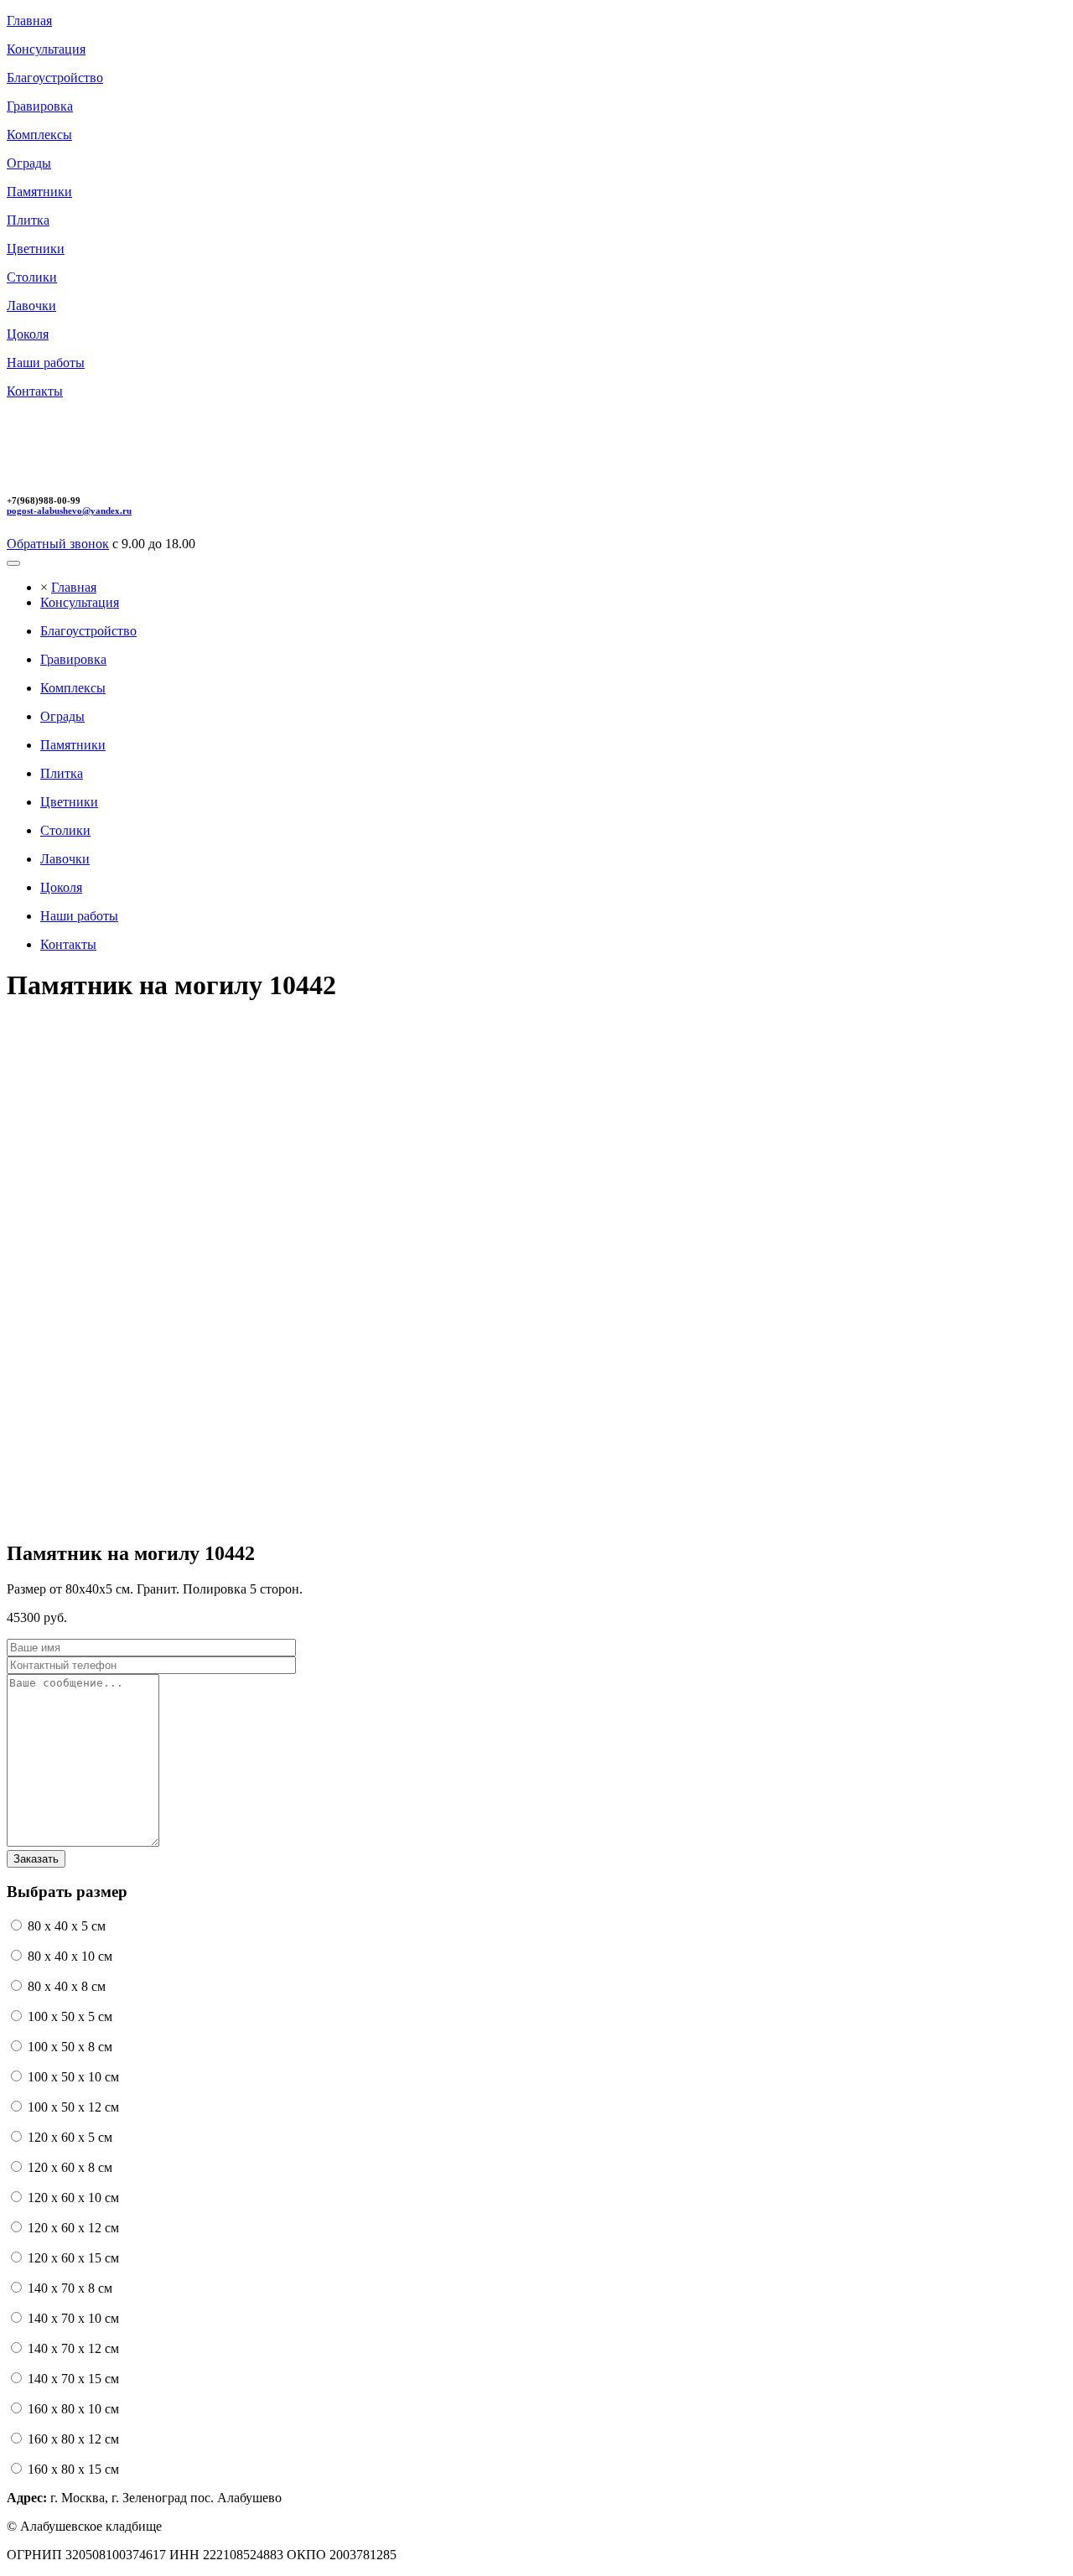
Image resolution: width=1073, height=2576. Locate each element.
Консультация (80, 602)
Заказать (36, 1859)
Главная (74, 587)
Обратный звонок (58, 544)
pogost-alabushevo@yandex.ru (69, 511)
